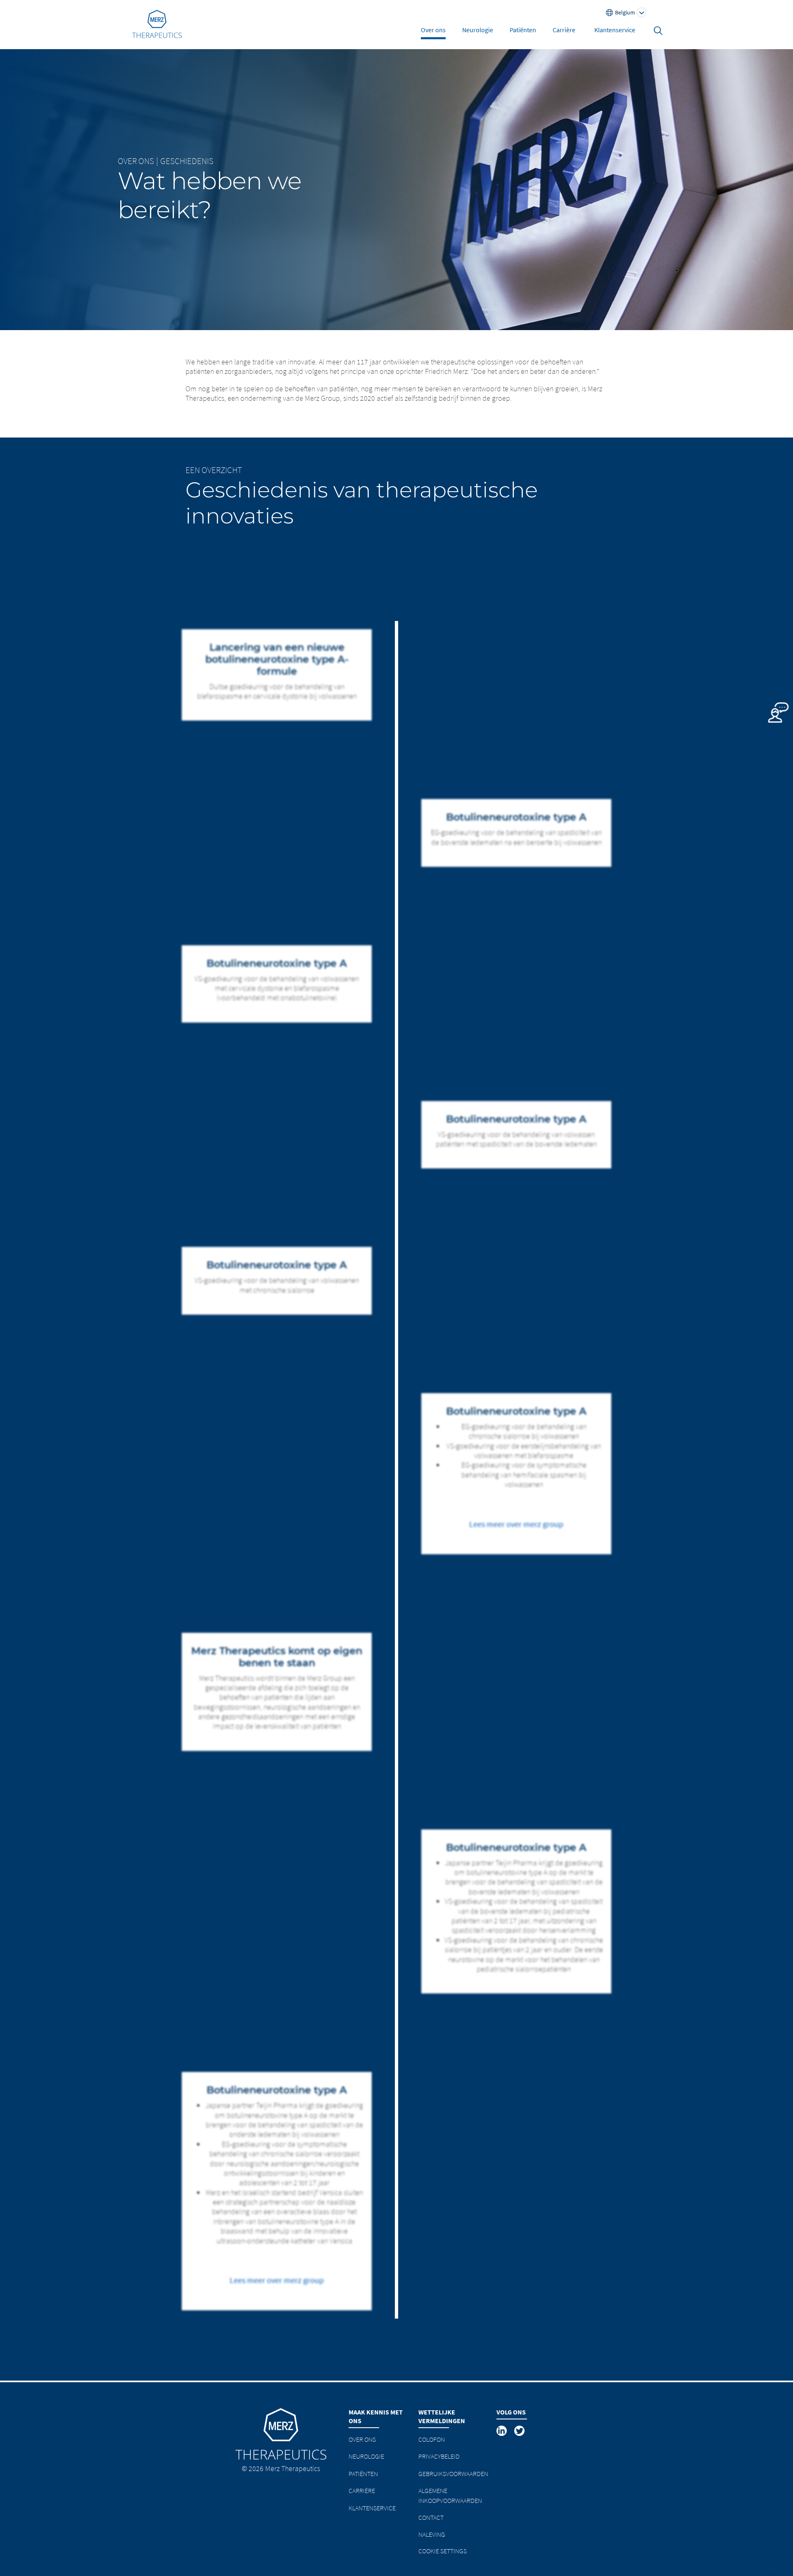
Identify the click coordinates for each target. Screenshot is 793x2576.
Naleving (432, 2534)
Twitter (520, 2431)
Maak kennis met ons (376, 2416)
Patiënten (523, 30)
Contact (431, 2517)
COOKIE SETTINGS (443, 2551)
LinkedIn (502, 2431)
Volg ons (511, 2412)
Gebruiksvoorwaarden (453, 2474)
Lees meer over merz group (516, 1524)
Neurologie (478, 30)
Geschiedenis (187, 161)
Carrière (564, 30)
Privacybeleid (439, 2456)
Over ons (433, 30)
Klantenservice (615, 30)
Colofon (432, 2439)
